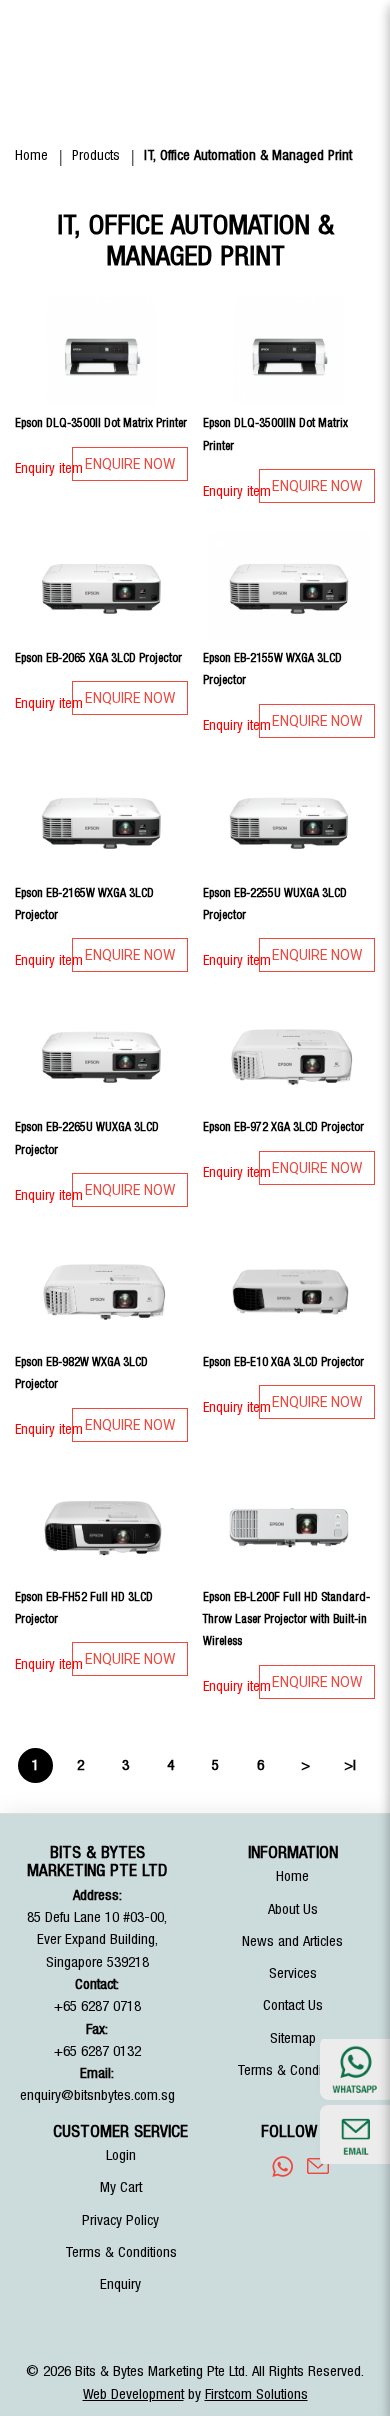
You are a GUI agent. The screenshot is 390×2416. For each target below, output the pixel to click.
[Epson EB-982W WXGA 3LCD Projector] (101, 1290)
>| (350, 1765)
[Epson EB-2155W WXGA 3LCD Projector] (289, 586)
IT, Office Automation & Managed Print (248, 156)
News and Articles (292, 1941)
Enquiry (120, 2284)
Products (96, 156)
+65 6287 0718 (97, 2006)
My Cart (121, 2187)
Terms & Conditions (293, 2070)
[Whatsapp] (282, 2166)
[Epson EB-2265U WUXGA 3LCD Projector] (101, 1055)
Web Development (133, 2394)
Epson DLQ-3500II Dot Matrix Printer (101, 423)
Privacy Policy (120, 2220)
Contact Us (293, 2005)
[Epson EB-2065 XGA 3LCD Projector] (101, 586)
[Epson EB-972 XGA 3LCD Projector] (289, 1055)
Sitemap (293, 2038)
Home (31, 156)
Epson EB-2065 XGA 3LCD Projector (98, 658)
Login (121, 2155)
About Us (293, 1909)
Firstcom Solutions (256, 2394)
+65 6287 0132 (97, 2051)
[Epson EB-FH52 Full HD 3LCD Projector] (101, 1525)
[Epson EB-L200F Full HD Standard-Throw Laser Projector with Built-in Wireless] (289, 1525)
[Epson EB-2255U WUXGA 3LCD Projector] (289, 821)
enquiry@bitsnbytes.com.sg (97, 2095)
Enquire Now (130, 464)
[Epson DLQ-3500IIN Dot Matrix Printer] (289, 351)
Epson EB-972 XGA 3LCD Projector (283, 1127)
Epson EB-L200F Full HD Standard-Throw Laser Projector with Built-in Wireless (286, 1619)
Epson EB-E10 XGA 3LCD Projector (283, 1362)
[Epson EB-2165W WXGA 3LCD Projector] (101, 821)
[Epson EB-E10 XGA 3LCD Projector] (289, 1290)
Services (293, 1973)
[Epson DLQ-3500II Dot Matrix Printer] (101, 351)
